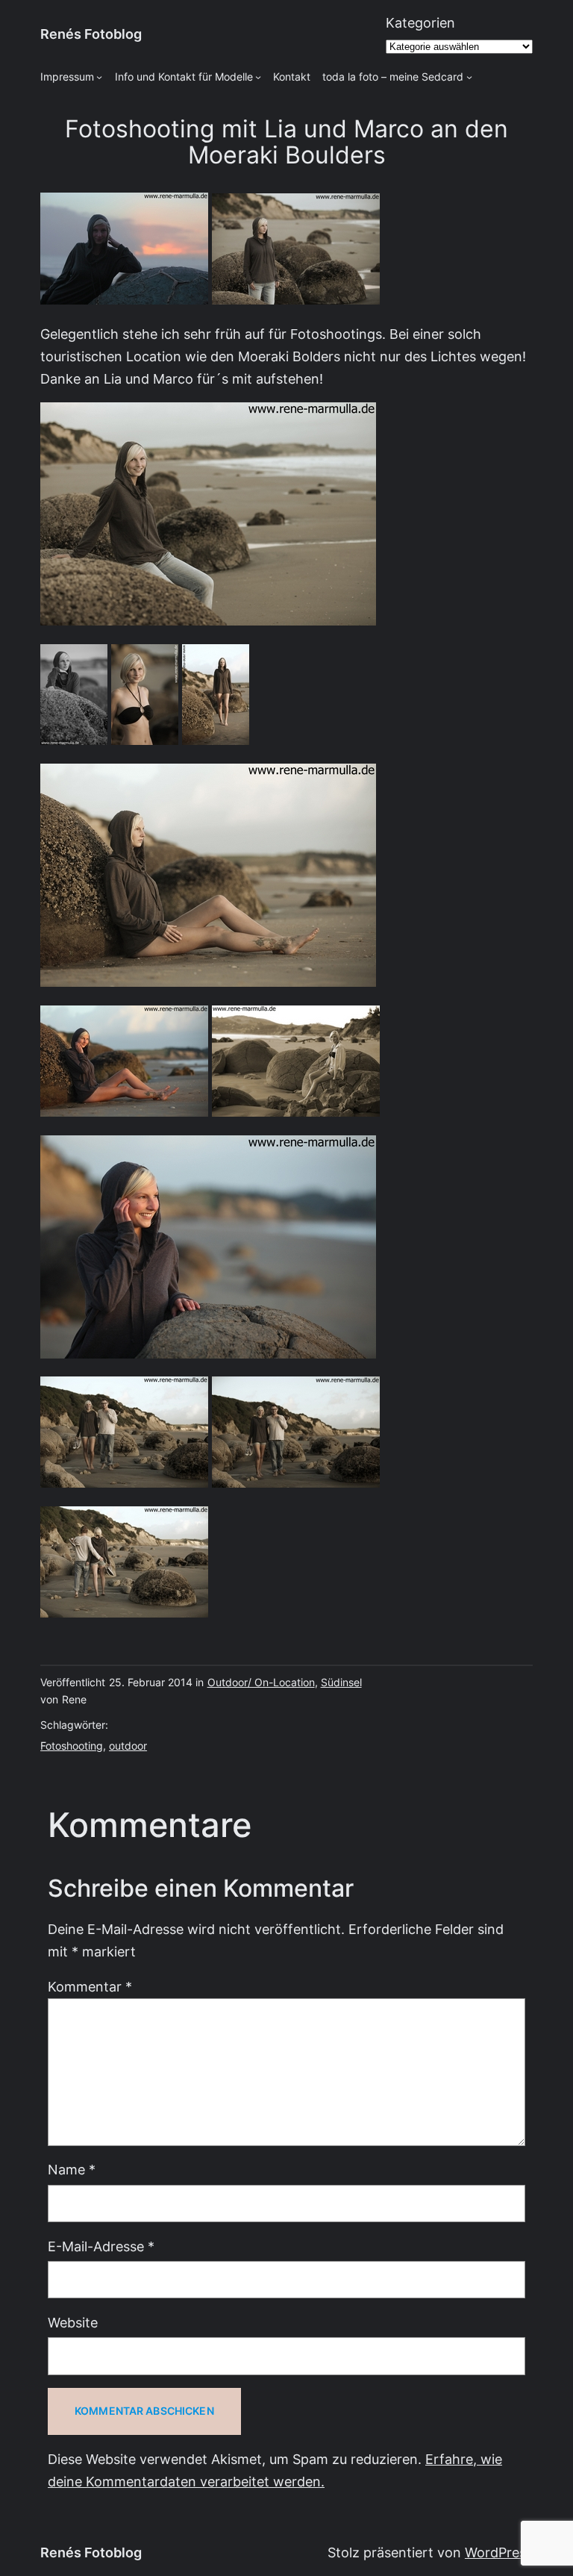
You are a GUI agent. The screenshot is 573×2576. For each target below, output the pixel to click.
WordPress (499, 2552)
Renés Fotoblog (91, 34)
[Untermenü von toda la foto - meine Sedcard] (469, 77)
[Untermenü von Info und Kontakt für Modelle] (258, 77)
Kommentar (90, 1987)
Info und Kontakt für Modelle (184, 77)
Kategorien (420, 23)
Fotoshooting (72, 1746)
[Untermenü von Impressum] (99, 77)
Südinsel (341, 1682)
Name (72, 2170)
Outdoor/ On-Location (261, 1682)
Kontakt (292, 77)
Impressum (67, 77)
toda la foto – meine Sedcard (393, 77)
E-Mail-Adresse (101, 2246)
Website (73, 2323)
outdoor (128, 1746)
